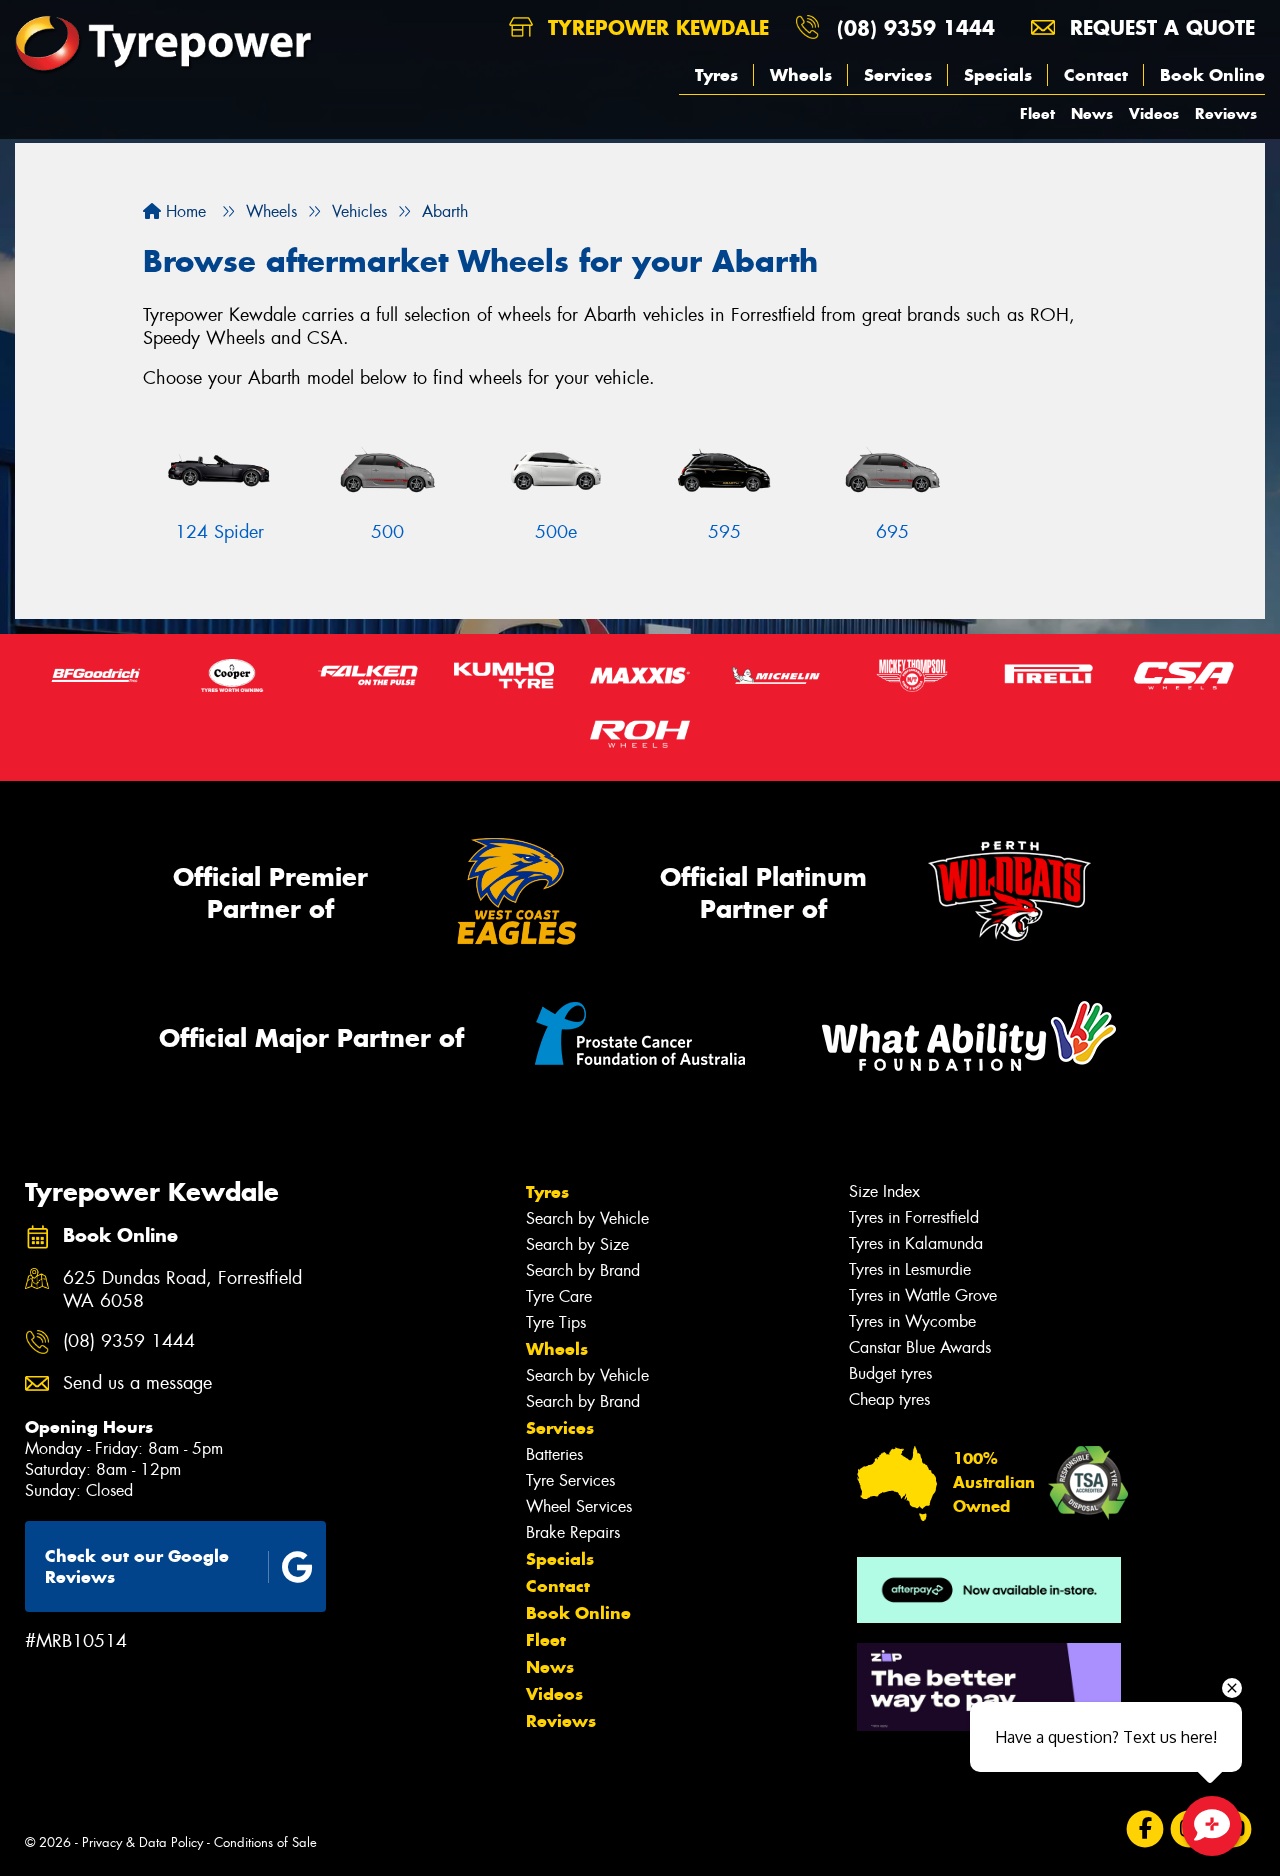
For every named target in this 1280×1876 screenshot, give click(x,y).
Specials (998, 75)
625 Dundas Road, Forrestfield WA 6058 (182, 1290)
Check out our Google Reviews (137, 1566)
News (1092, 113)
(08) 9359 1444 (916, 27)
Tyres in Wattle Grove (923, 1295)
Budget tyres (890, 1373)
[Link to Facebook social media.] (1145, 1828)
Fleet (1037, 113)
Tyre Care (559, 1296)
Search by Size (577, 1244)
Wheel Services (579, 1506)
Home (183, 211)
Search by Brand (583, 1270)
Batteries (554, 1454)
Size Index (884, 1191)
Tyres (716, 75)
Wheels (801, 75)
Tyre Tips (556, 1322)
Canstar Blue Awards (920, 1347)
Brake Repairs (573, 1532)
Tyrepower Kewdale (655, 27)
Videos (1154, 113)
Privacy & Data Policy (142, 1842)
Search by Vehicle (587, 1218)
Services (898, 75)
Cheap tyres (889, 1399)
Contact (1096, 75)
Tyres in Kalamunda (916, 1243)
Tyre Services (570, 1480)
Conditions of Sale (265, 1842)
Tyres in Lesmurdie (910, 1269)
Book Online (1212, 75)
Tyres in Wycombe (912, 1321)
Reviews (1226, 113)
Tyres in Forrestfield (914, 1217)
